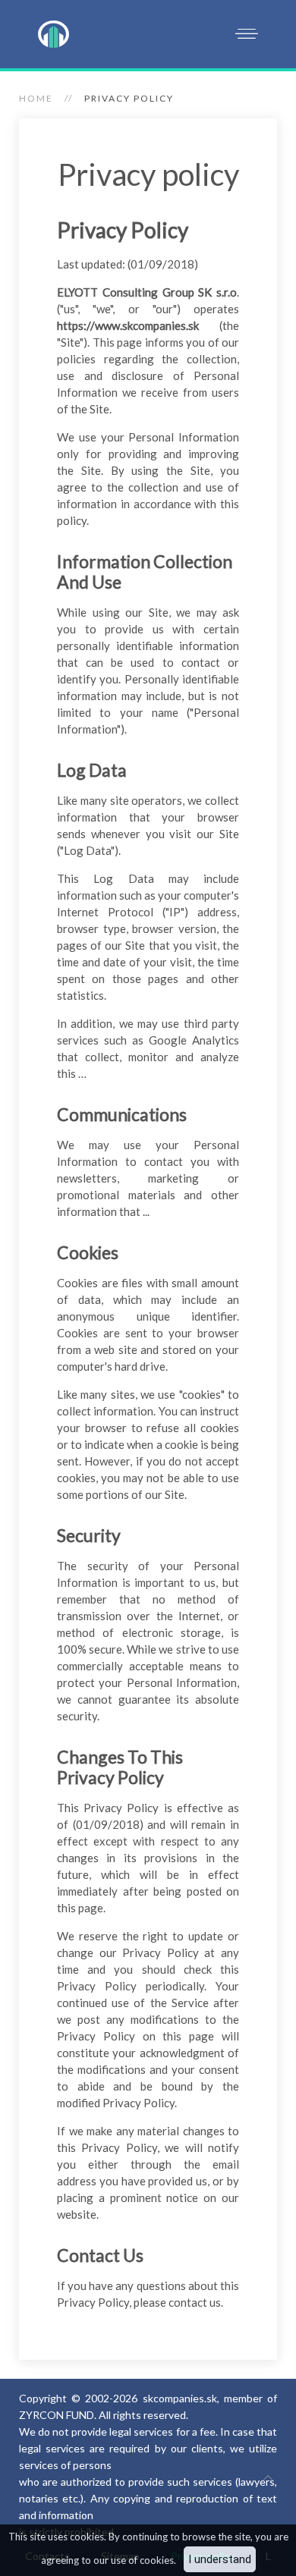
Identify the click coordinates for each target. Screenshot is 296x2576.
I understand (220, 2559)
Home (36, 98)
